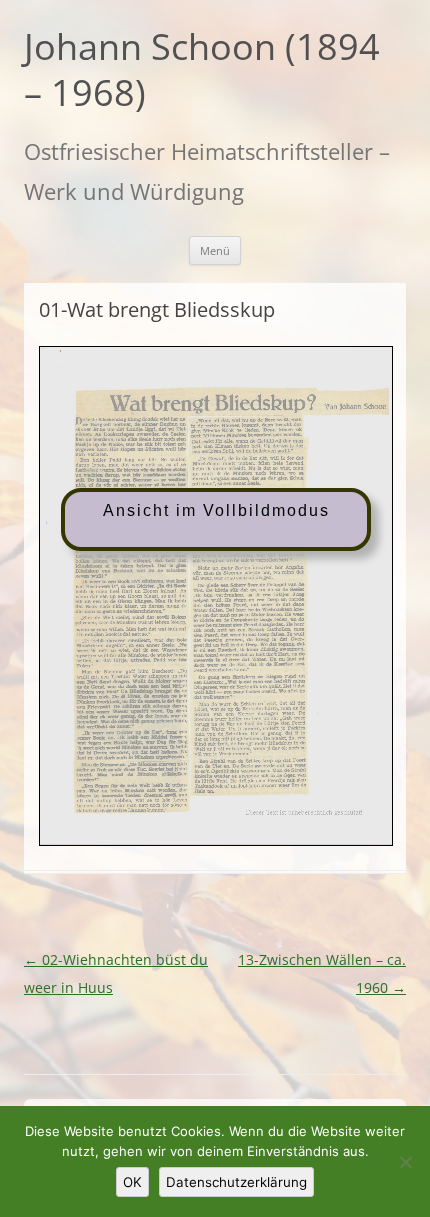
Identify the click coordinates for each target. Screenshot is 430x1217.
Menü (215, 250)
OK (132, 1182)
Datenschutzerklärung (236, 1182)
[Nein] (405, 1162)
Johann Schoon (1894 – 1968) (202, 70)
